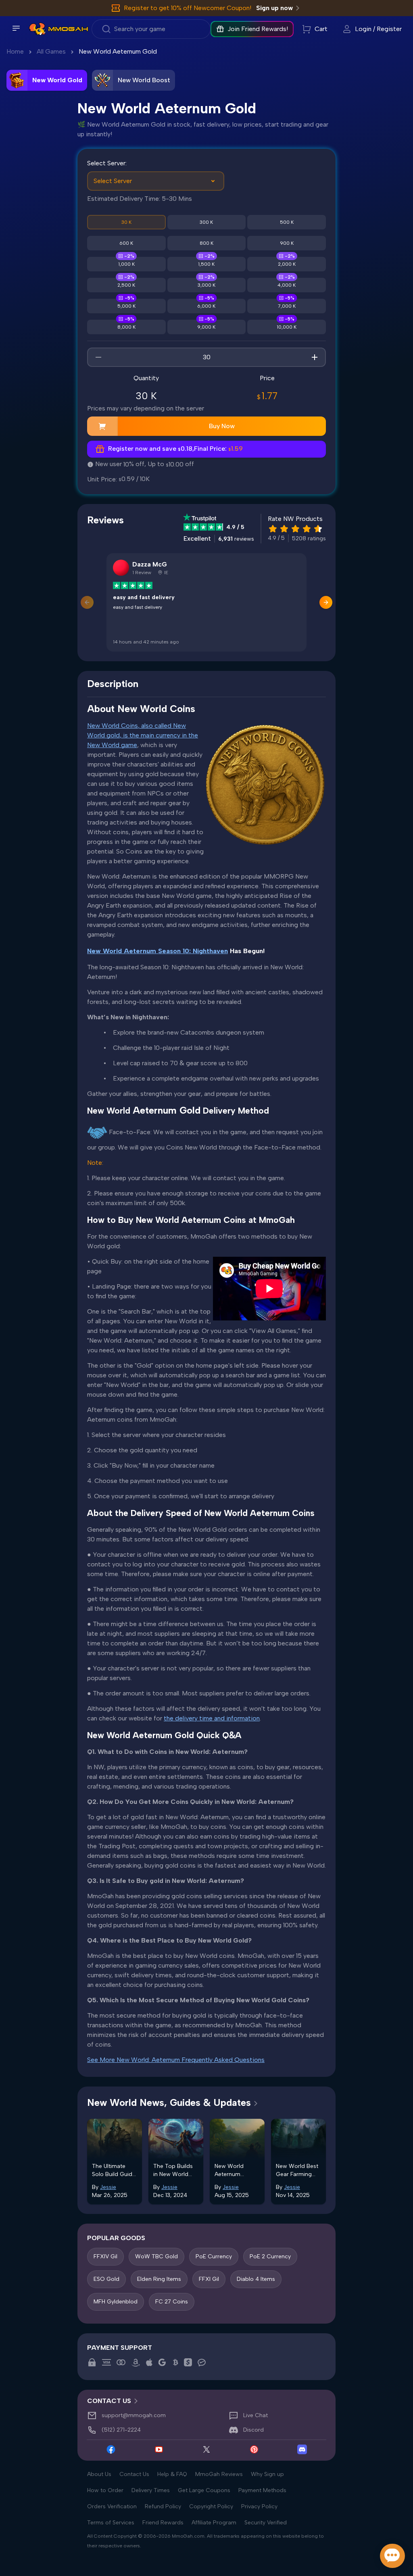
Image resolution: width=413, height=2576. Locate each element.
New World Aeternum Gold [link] (118, 51)
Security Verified (266, 2523)
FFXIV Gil (105, 2256)
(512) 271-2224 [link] (121, 2430)
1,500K (206, 264)
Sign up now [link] (274, 8)
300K (206, 222)
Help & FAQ (172, 2474)
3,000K (206, 285)
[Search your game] (151, 29)
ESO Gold (106, 2279)
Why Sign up (267, 2474)
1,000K (126, 264)
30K (126, 222)
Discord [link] (253, 2430)
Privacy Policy (259, 2506)
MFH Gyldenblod (116, 2302)
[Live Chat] (392, 2556)
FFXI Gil (209, 2279)
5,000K (126, 306)
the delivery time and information (212, 1718)
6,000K (206, 306)
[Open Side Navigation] (16, 28)
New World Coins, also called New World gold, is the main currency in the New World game (143, 735)
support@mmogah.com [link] (134, 2415)
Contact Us (134, 2474)
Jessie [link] (108, 2187)
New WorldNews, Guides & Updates (169, 2102)
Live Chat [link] (256, 2415)
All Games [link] (51, 51)
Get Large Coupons (204, 2490)
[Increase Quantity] (315, 357)
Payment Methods (262, 2490)
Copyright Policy (211, 2506)
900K (287, 243)
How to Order (105, 2490)
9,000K (206, 327)
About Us (99, 2474)
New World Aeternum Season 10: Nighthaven (157, 951)
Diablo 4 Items (256, 2279)
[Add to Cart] (102, 426)
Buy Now (222, 426)
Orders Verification (112, 2506)
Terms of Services (111, 2523)
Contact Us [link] (109, 2401)
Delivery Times (151, 2490)
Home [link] (15, 51)
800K (206, 243)
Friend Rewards (163, 2523)
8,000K (126, 327)
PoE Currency (214, 2256)
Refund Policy (163, 2506)
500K (287, 222)
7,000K (287, 306)
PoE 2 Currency (270, 2256)
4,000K (287, 285)
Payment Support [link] (120, 2348)
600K (126, 243)
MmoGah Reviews (219, 2474)
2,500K (126, 285)
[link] (37, 29)
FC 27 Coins (172, 2302)
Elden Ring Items (159, 2279)
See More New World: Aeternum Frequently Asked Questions (176, 2060)
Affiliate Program (214, 2523)
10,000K (287, 327)
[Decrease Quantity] (98, 357)
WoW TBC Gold (156, 2256)
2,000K (287, 264)
